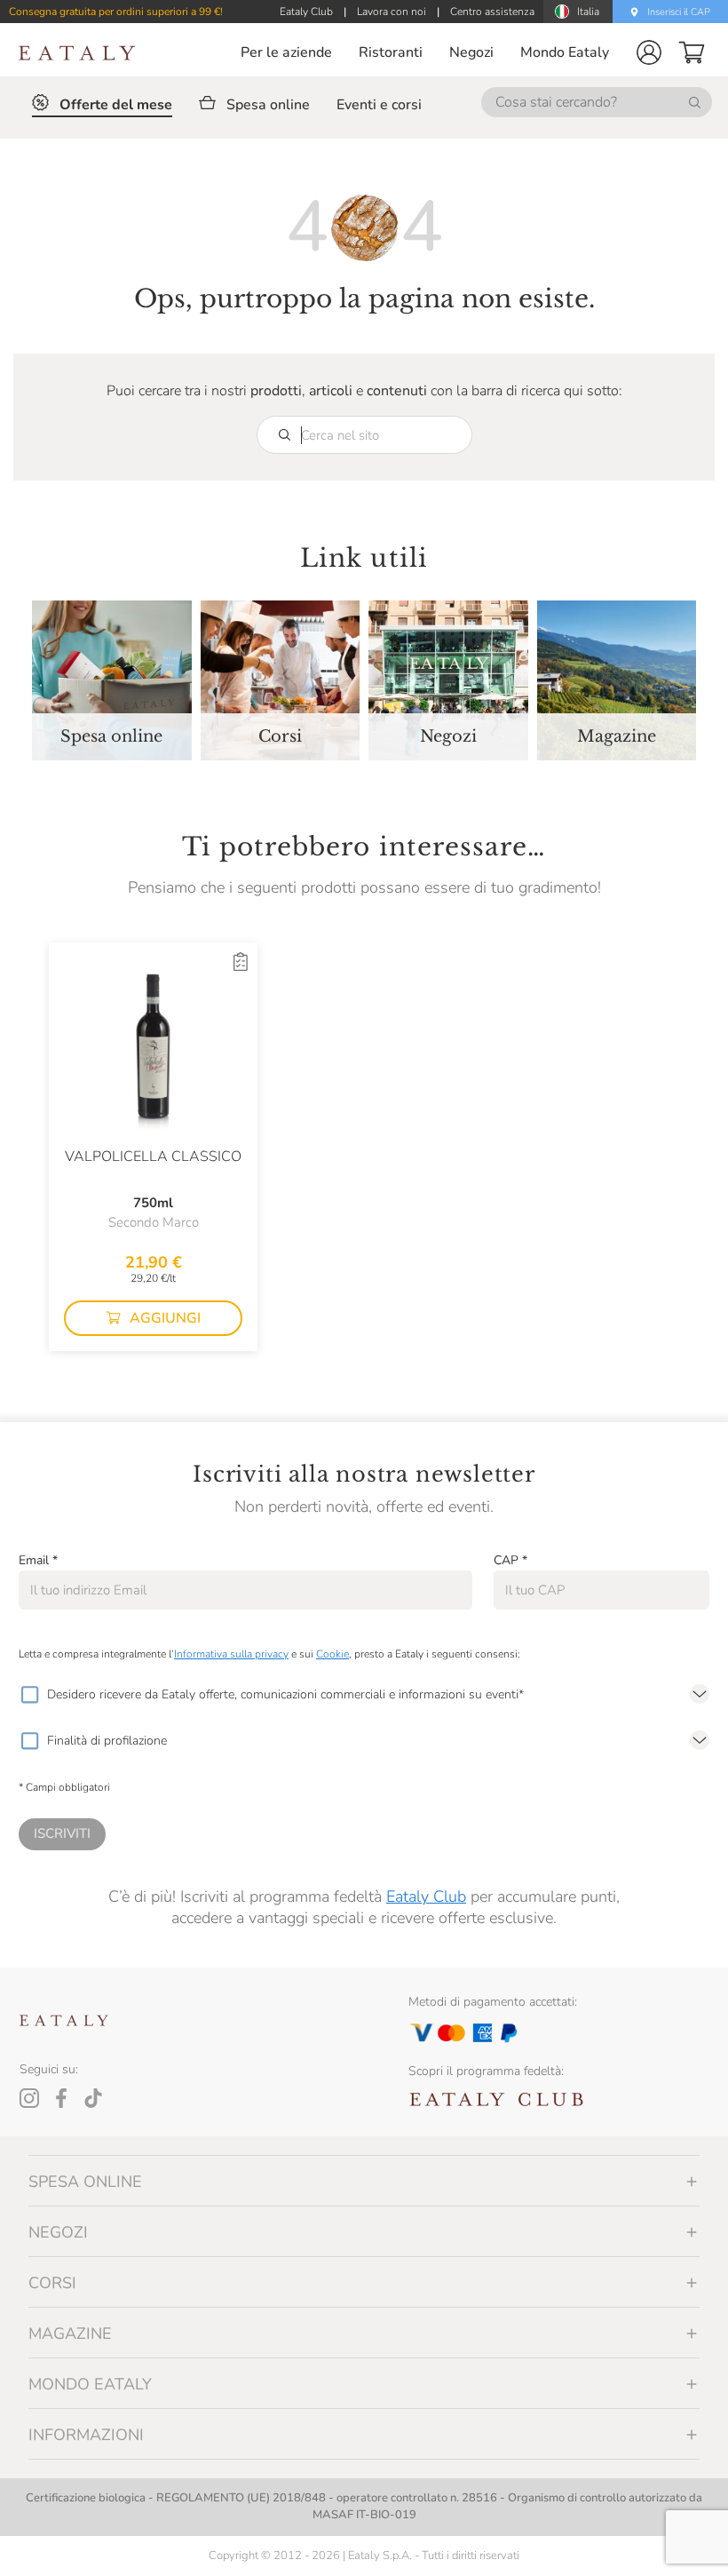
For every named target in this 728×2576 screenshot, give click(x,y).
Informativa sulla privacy (231, 1654)
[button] (649, 52)
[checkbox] (29, 1695)
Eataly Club (426, 1896)
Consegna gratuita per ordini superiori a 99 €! (116, 12)
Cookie (332, 1654)
